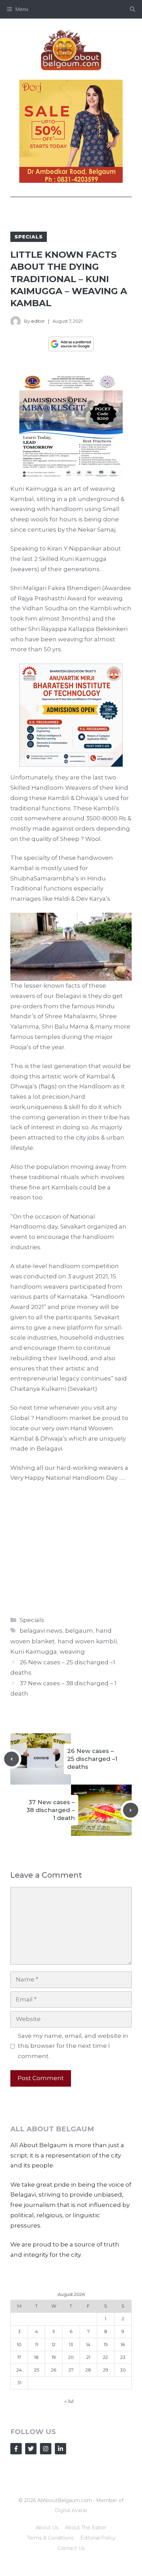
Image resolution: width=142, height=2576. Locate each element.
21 (88, 2357)
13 (71, 2344)
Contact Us (71, 2548)
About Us (47, 2528)
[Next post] (131, 1810)
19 (54, 2357)
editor (38, 321)
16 (123, 2344)
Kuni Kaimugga (34, 1652)
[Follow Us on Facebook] (16, 2449)
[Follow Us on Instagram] (46, 2449)
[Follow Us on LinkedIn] (60, 2449)
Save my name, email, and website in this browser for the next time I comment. (73, 2046)
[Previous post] (12, 1759)
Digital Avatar (71, 2510)
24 (19, 2370)
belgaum (79, 1631)
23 (123, 2357)
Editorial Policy (98, 2538)
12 (54, 2344)
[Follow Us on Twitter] (31, 2449)
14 (88, 2344)
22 (105, 2357)
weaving (72, 1652)
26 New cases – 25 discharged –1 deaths (92, 1759)
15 (106, 2344)
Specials (29, 237)
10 (19, 2344)
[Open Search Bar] (133, 9)
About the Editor (86, 2528)
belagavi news (41, 1631)
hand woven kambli (87, 1641)
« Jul (69, 2401)
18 (36, 2357)
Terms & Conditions (50, 2538)
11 (37, 2344)
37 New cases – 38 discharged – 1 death (51, 1810)
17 (19, 2357)
